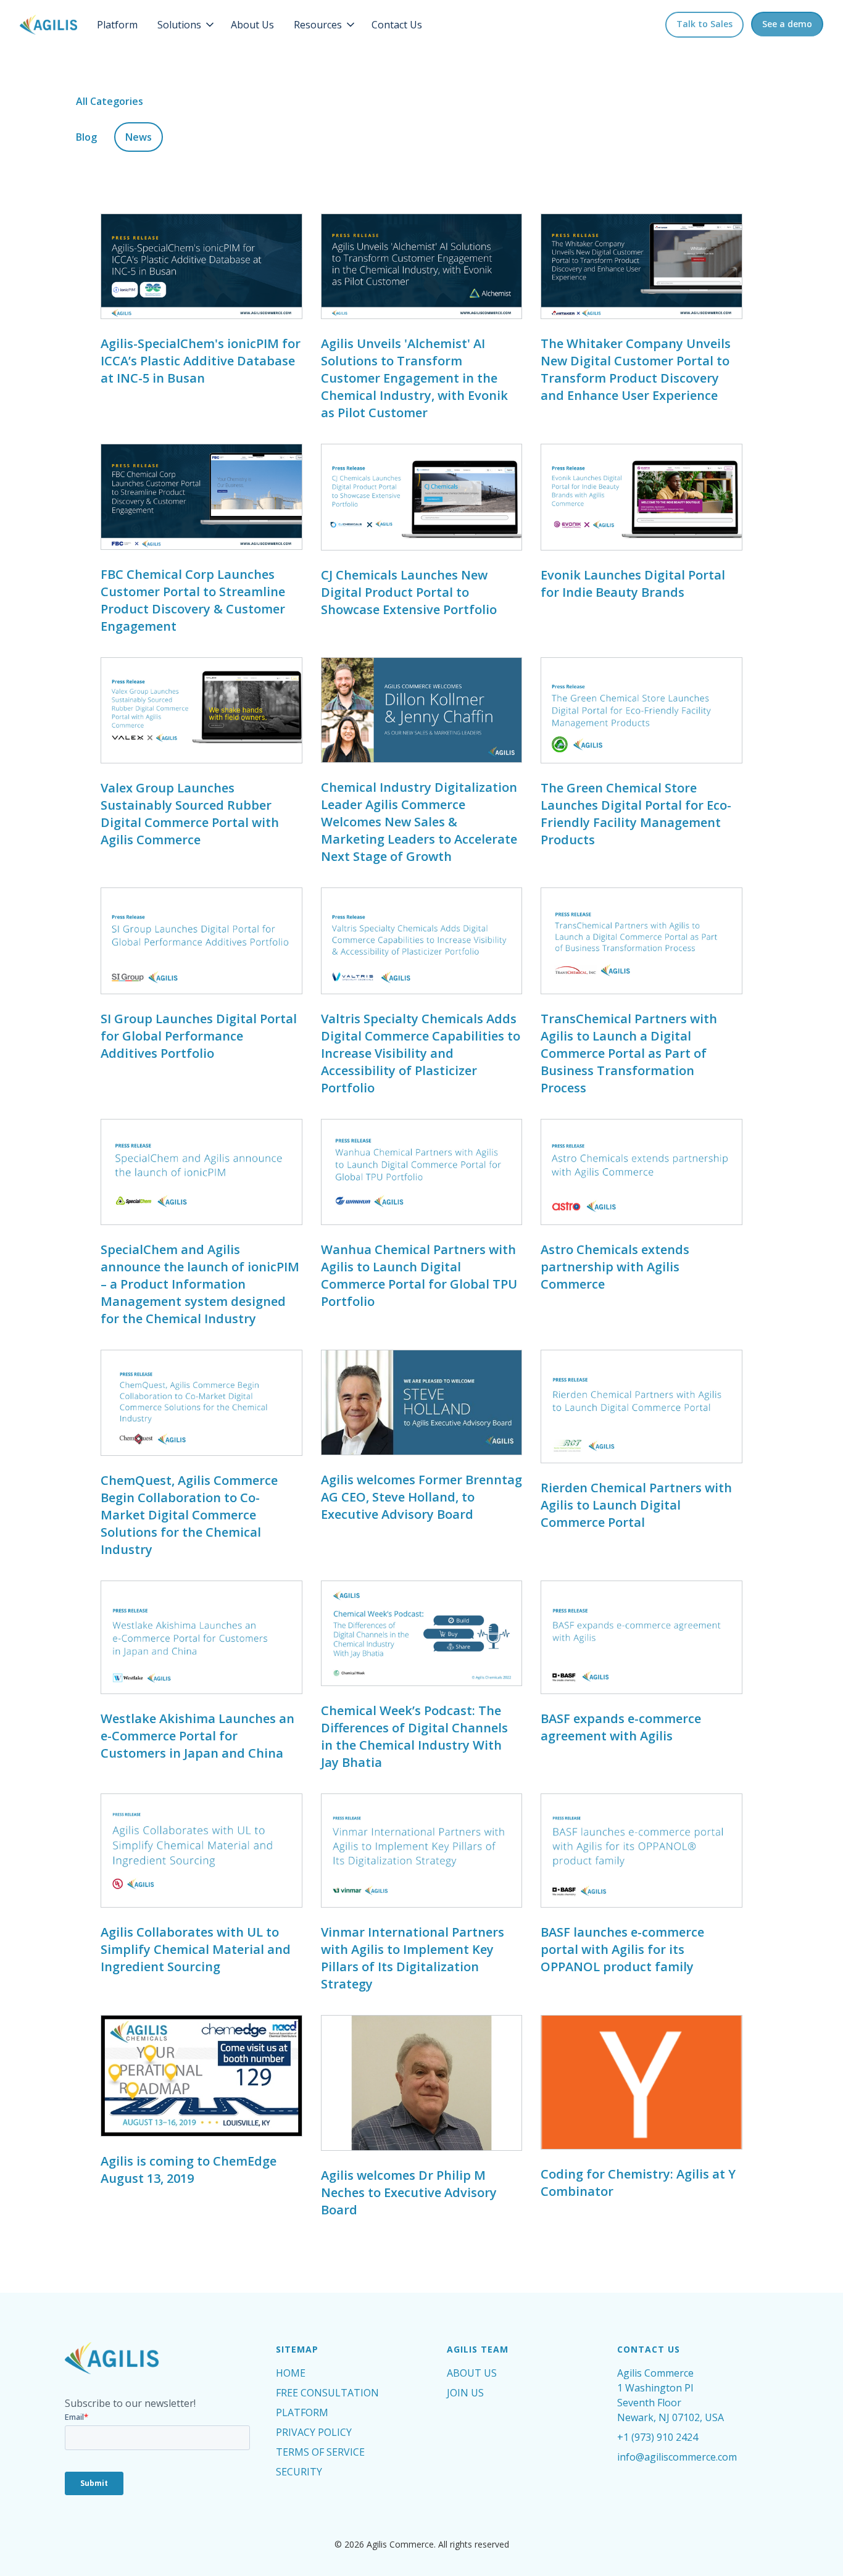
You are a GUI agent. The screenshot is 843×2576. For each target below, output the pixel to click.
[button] (187, 25)
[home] (48, 25)
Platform (117, 25)
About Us (252, 25)
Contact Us (397, 25)
